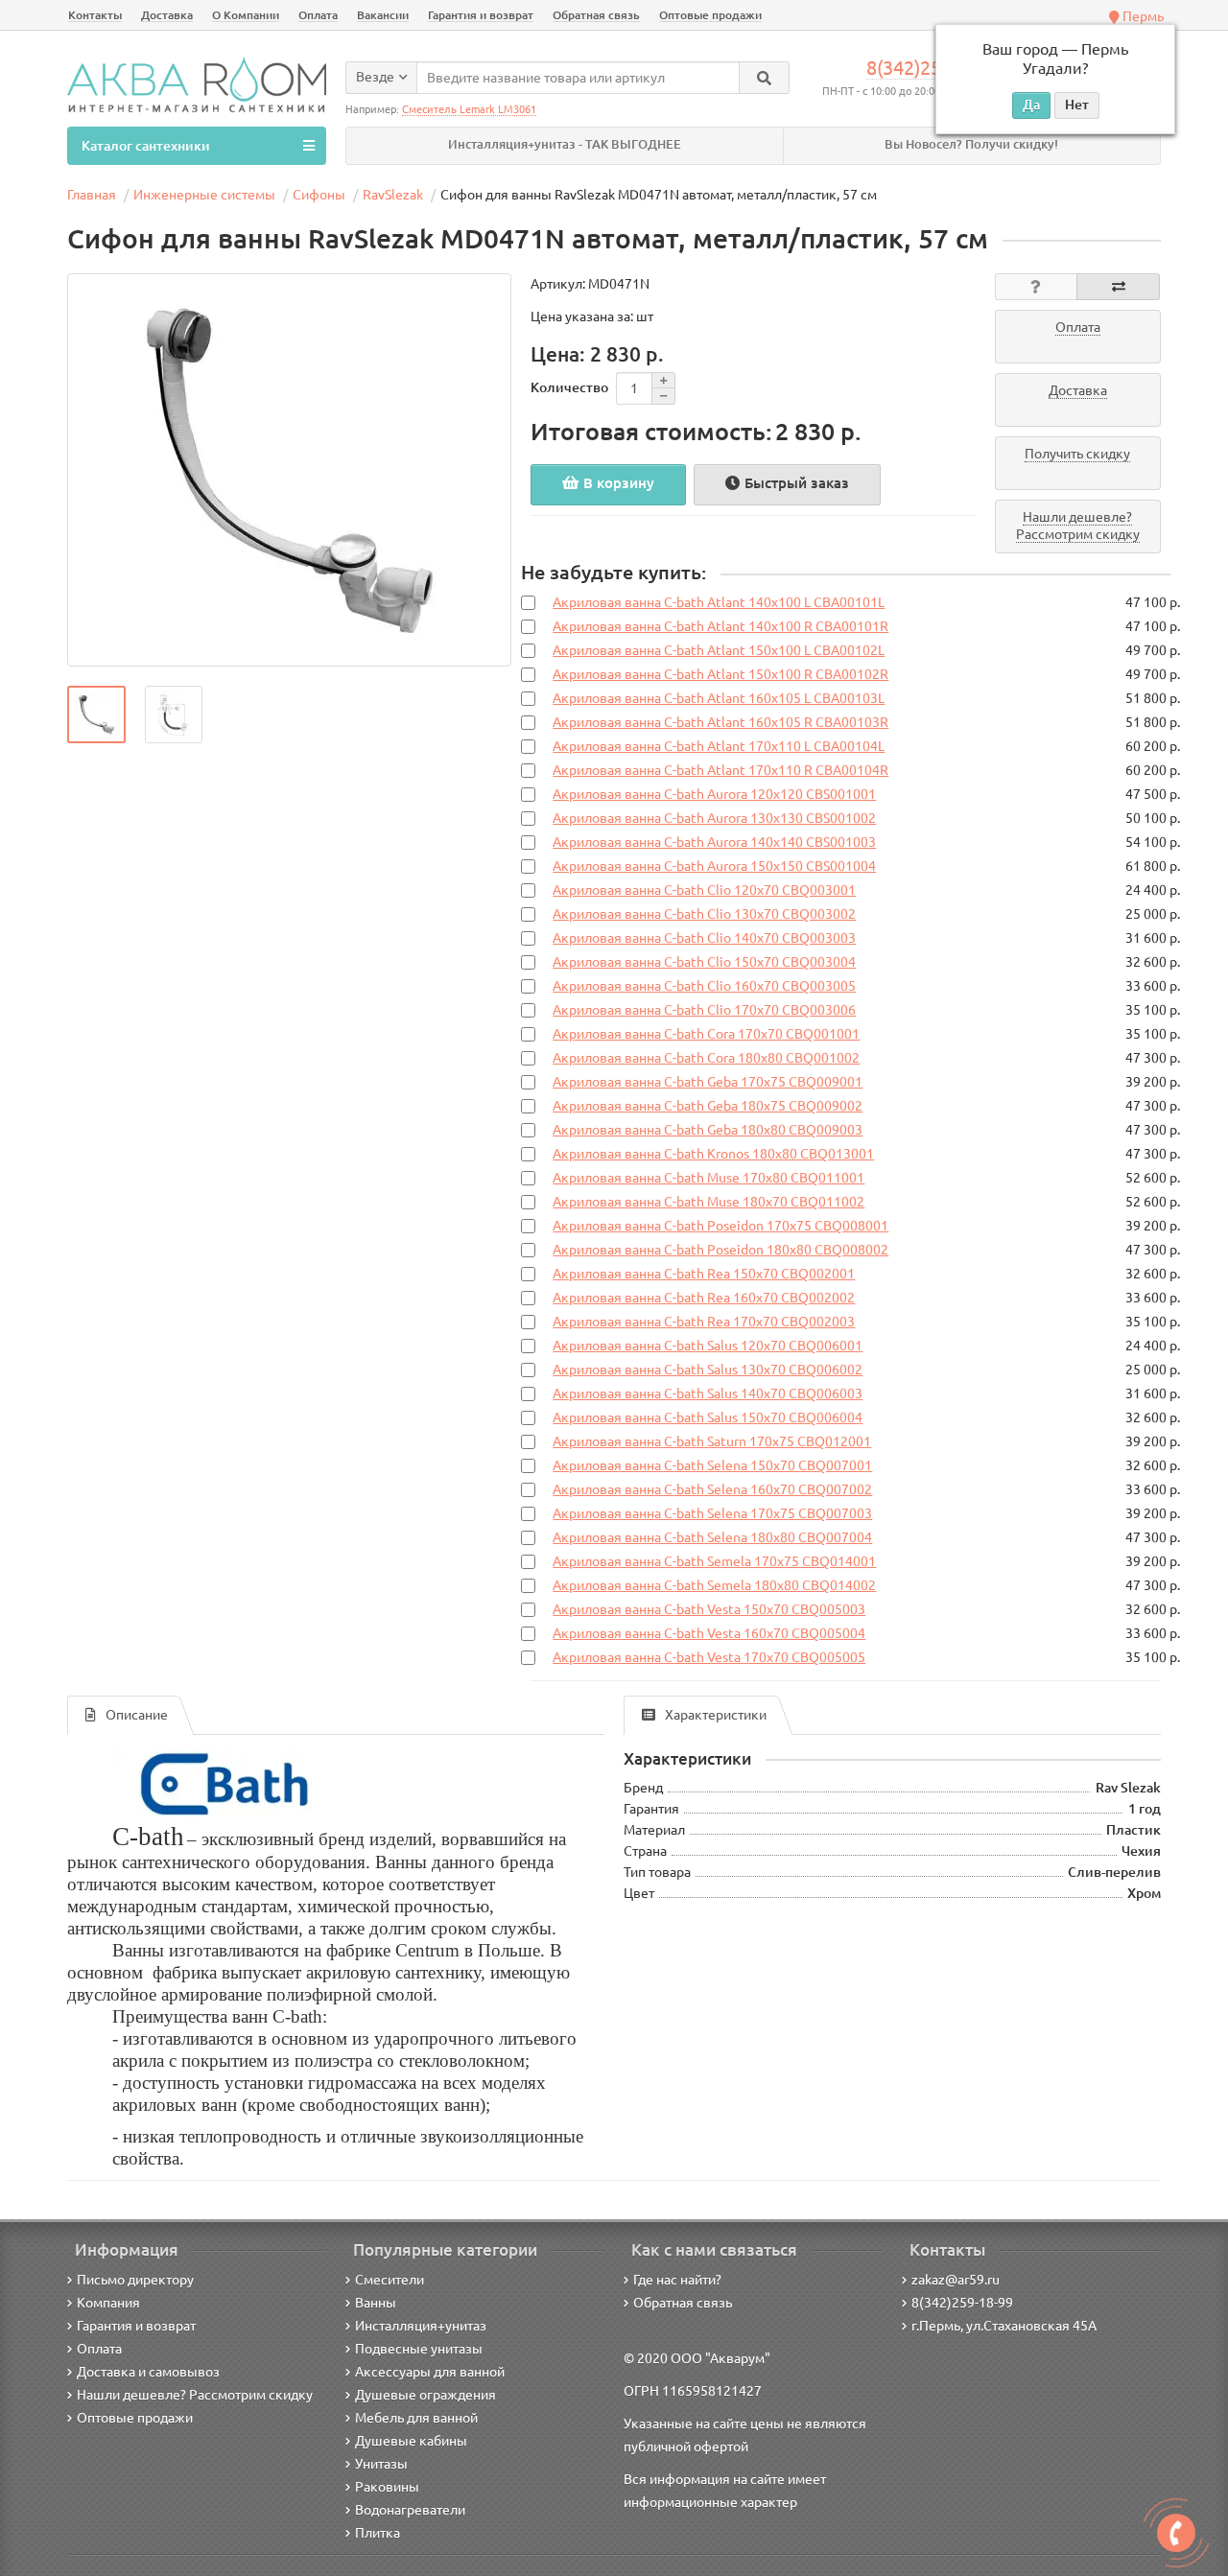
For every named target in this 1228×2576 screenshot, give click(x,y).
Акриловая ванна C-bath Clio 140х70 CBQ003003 (704, 938)
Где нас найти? (677, 2280)
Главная (92, 195)
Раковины (387, 2487)
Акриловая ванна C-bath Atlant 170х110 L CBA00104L (719, 746)
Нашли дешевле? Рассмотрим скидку (195, 2395)
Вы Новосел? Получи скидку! (971, 144)
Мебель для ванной (416, 2418)
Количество (569, 387)
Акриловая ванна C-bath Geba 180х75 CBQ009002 (708, 1106)
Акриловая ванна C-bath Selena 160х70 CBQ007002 (712, 1489)
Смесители (390, 2280)
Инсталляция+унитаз (421, 2326)
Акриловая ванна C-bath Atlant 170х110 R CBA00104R (720, 770)
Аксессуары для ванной (430, 2372)
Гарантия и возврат (481, 15)
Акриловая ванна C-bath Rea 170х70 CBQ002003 (704, 1322)
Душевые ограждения (425, 2395)
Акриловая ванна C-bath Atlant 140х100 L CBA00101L (719, 602)
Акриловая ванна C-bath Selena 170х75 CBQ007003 (712, 1513)
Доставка (167, 15)
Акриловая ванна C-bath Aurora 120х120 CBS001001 (714, 794)
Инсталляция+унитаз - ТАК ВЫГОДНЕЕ (565, 144)
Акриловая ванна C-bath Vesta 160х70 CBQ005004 (709, 1633)
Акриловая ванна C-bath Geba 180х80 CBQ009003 (708, 1130)
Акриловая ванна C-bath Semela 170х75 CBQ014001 (714, 1561)
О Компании (246, 15)
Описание (137, 1715)
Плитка (378, 2533)
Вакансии (383, 15)
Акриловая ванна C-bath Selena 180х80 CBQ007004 (712, 1537)
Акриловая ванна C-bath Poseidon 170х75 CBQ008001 (720, 1226)
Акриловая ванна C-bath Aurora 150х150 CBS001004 (714, 866)
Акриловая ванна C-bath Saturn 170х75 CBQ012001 (712, 1441)
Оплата (318, 15)
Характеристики (716, 1715)
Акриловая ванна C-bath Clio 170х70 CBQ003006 (704, 1010)
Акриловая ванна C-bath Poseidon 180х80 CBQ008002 (720, 1250)
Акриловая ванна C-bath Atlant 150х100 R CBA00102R (720, 674)
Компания (108, 2303)
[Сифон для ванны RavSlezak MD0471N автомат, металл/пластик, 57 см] (289, 470)
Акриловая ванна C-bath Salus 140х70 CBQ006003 (708, 1393)
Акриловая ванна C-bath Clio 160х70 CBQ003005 (704, 986)
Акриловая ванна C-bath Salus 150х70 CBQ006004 (708, 1417)
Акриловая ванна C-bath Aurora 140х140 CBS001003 (714, 842)
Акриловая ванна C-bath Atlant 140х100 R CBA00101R (720, 626)
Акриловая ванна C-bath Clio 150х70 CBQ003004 (704, 962)
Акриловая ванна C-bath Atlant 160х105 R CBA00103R (720, 722)
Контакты (95, 15)
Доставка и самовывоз (148, 2372)
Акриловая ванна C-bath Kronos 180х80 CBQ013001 (713, 1154)
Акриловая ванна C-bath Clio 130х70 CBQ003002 (704, 914)
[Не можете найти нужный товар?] (1176, 2533)
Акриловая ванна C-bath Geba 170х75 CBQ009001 (708, 1082)
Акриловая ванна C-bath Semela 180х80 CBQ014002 (714, 1585)
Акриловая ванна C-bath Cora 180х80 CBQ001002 (706, 1058)
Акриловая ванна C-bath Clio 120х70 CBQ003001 (704, 890)
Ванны (376, 2303)
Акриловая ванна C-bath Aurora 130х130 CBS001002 (714, 818)
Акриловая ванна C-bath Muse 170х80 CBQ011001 (708, 1178)
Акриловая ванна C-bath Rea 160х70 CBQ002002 (704, 1298)
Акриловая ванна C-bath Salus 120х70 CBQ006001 (708, 1346)
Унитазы (381, 2464)
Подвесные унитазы (419, 2349)
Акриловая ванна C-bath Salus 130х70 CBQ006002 (708, 1370)
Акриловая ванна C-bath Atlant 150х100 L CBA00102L (719, 650)
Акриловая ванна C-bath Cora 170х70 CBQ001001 (706, 1034)
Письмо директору (135, 2280)
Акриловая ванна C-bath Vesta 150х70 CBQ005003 (709, 1609)
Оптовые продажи (710, 15)
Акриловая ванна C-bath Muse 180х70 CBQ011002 (708, 1202)
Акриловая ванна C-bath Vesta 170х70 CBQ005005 (709, 1657)
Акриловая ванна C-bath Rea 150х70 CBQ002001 (704, 1274)
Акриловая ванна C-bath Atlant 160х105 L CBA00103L (719, 698)
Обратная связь (596, 15)
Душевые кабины (411, 2441)
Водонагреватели (410, 2510)
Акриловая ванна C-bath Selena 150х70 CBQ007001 (712, 1465)
